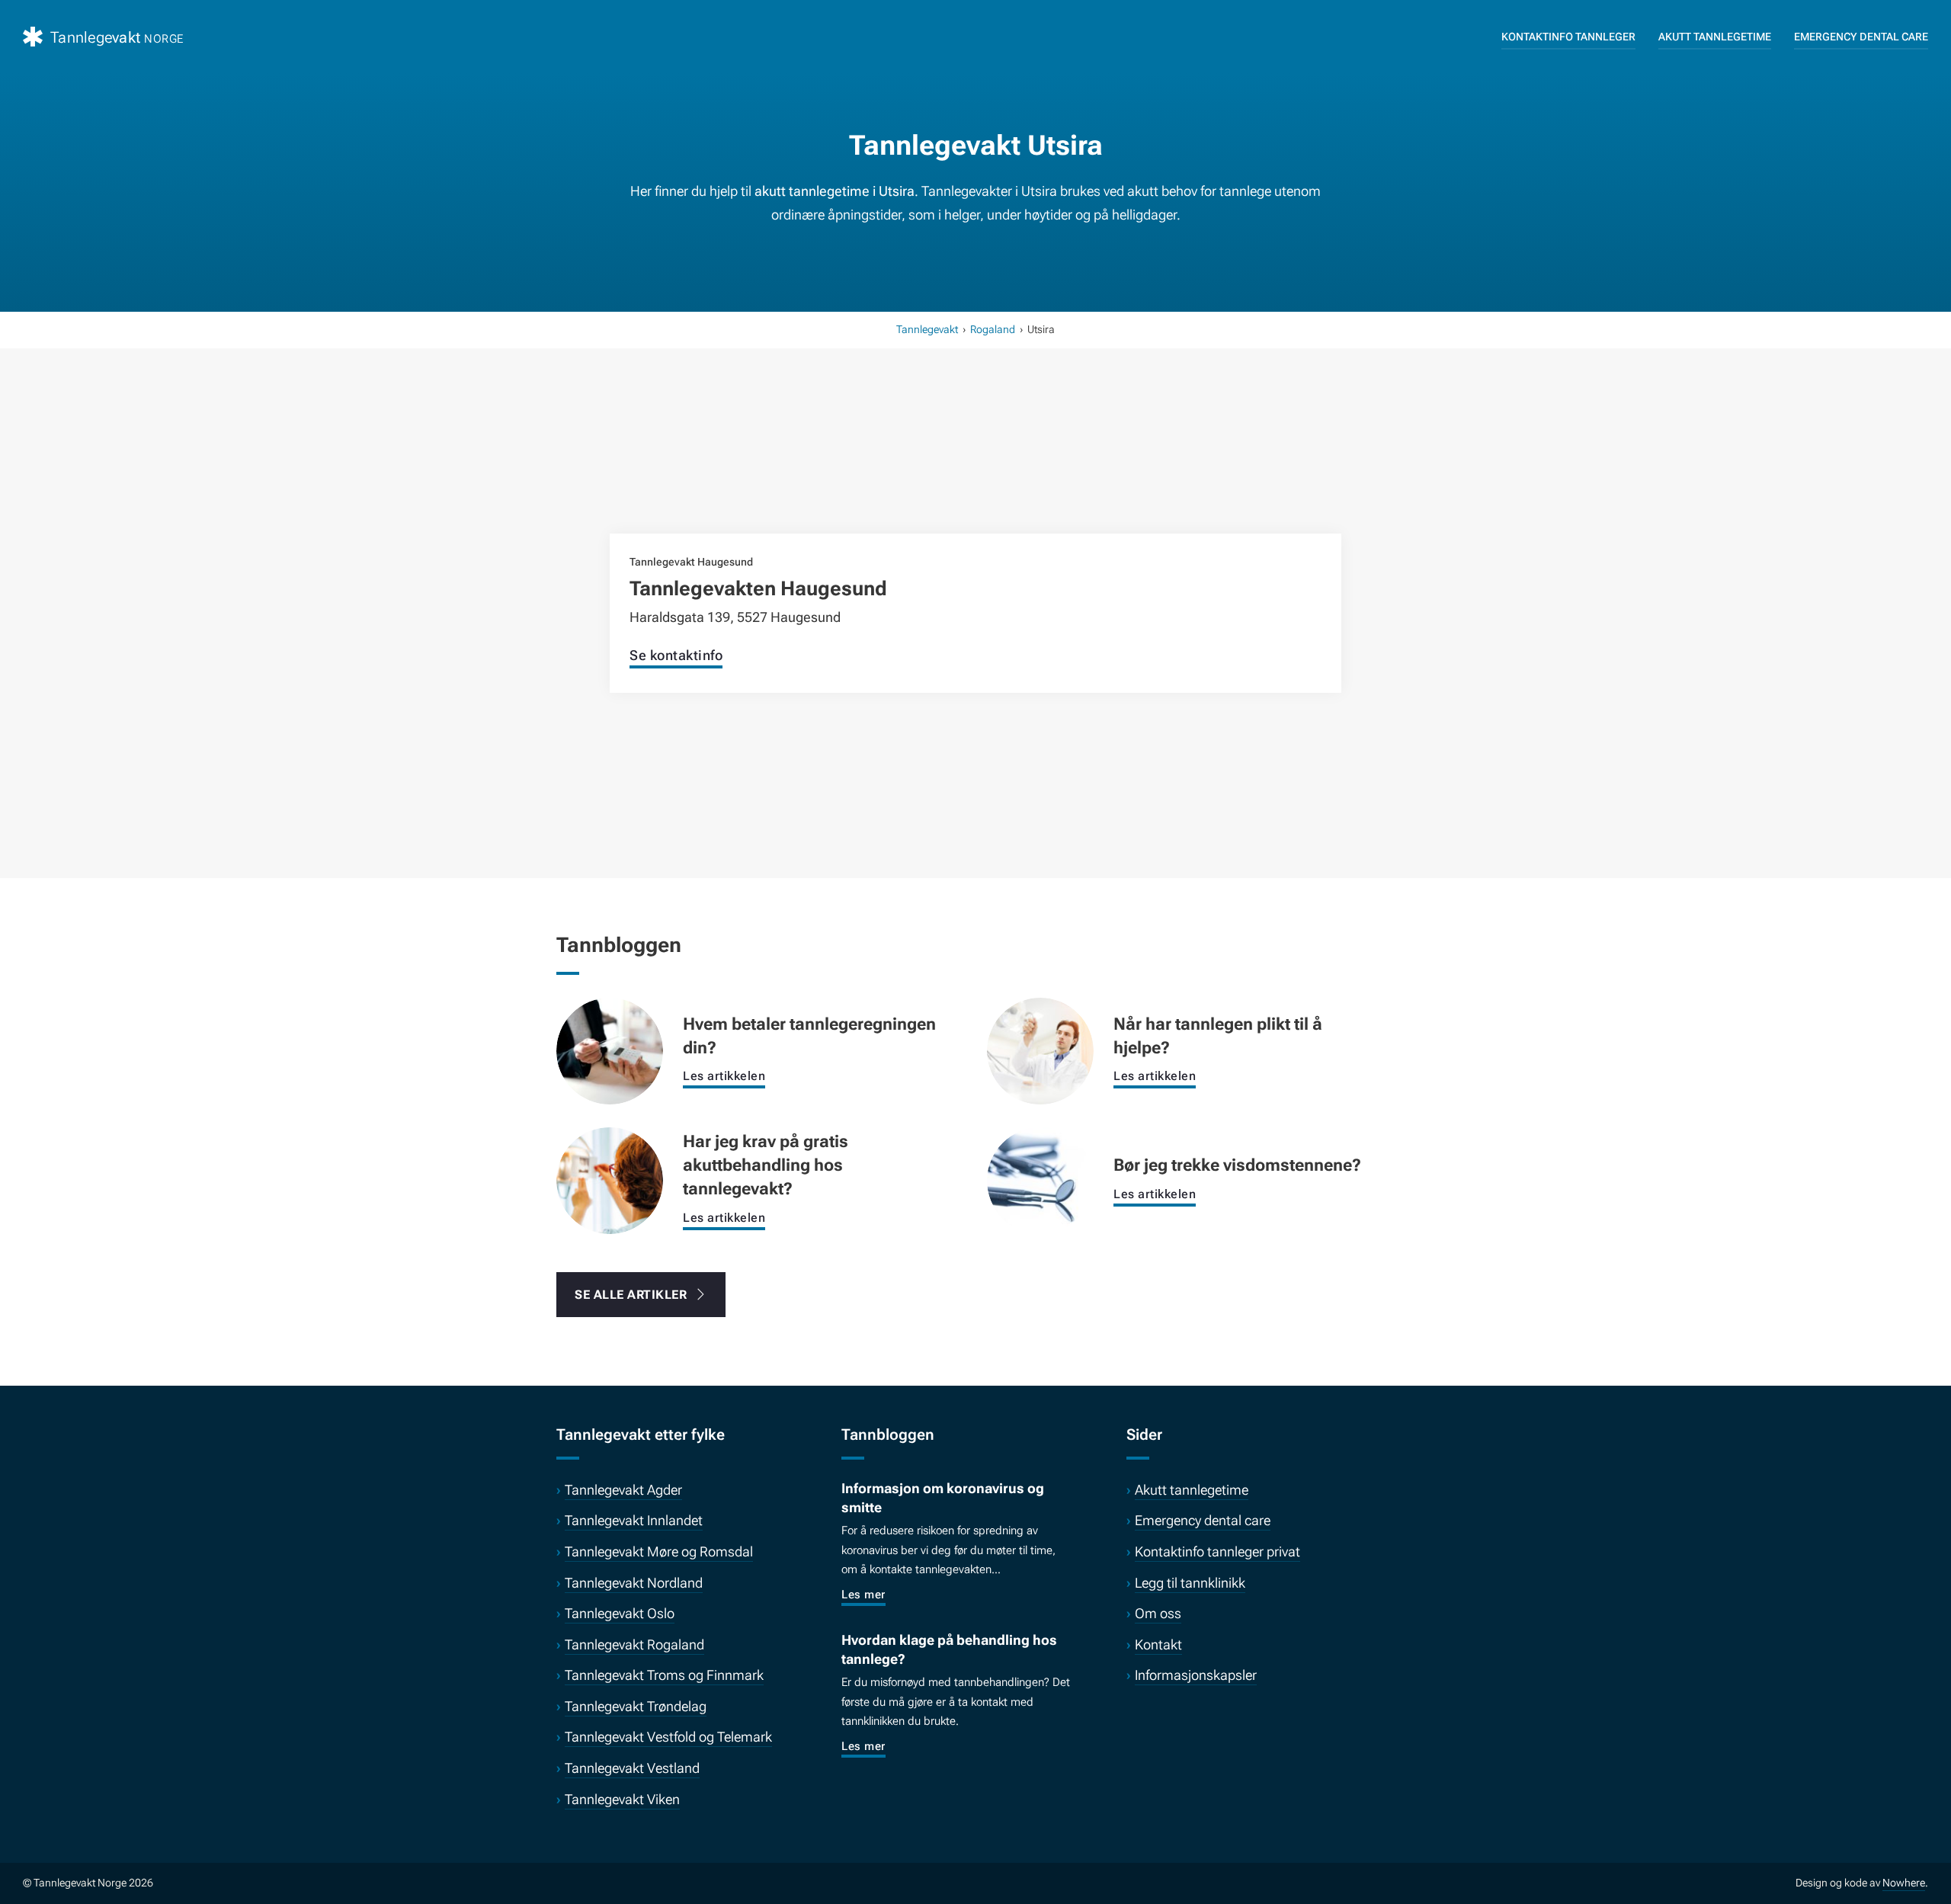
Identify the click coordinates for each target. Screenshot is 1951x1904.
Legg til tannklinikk (1190, 1583)
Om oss (1158, 1613)
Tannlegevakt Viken (622, 1799)
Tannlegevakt (927, 329)
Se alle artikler (631, 1295)
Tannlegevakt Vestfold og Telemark (668, 1737)
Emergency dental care (1861, 37)
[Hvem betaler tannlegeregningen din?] (610, 1050)
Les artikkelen (724, 1076)
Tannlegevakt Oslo (620, 1613)
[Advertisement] (975, 460)
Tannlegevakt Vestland (632, 1768)
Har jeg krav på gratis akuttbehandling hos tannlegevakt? (766, 1165)
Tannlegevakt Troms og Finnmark (664, 1675)
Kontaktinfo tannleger (1568, 37)
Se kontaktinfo (676, 655)
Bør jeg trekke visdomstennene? (1237, 1165)
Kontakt (1158, 1644)
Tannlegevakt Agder (623, 1490)
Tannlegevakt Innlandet (634, 1520)
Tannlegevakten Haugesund (758, 588)
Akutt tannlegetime (1715, 37)
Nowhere (1904, 1883)
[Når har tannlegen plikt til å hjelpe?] (1040, 1050)
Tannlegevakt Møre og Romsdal (659, 1551)
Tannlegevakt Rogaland (634, 1644)
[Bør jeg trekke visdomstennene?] (1040, 1179)
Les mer (863, 1595)
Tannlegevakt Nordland (634, 1583)
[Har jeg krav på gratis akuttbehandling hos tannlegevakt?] (610, 1179)
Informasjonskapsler (1196, 1675)
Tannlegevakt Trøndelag (636, 1706)
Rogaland (993, 329)
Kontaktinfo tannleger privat (1217, 1551)
